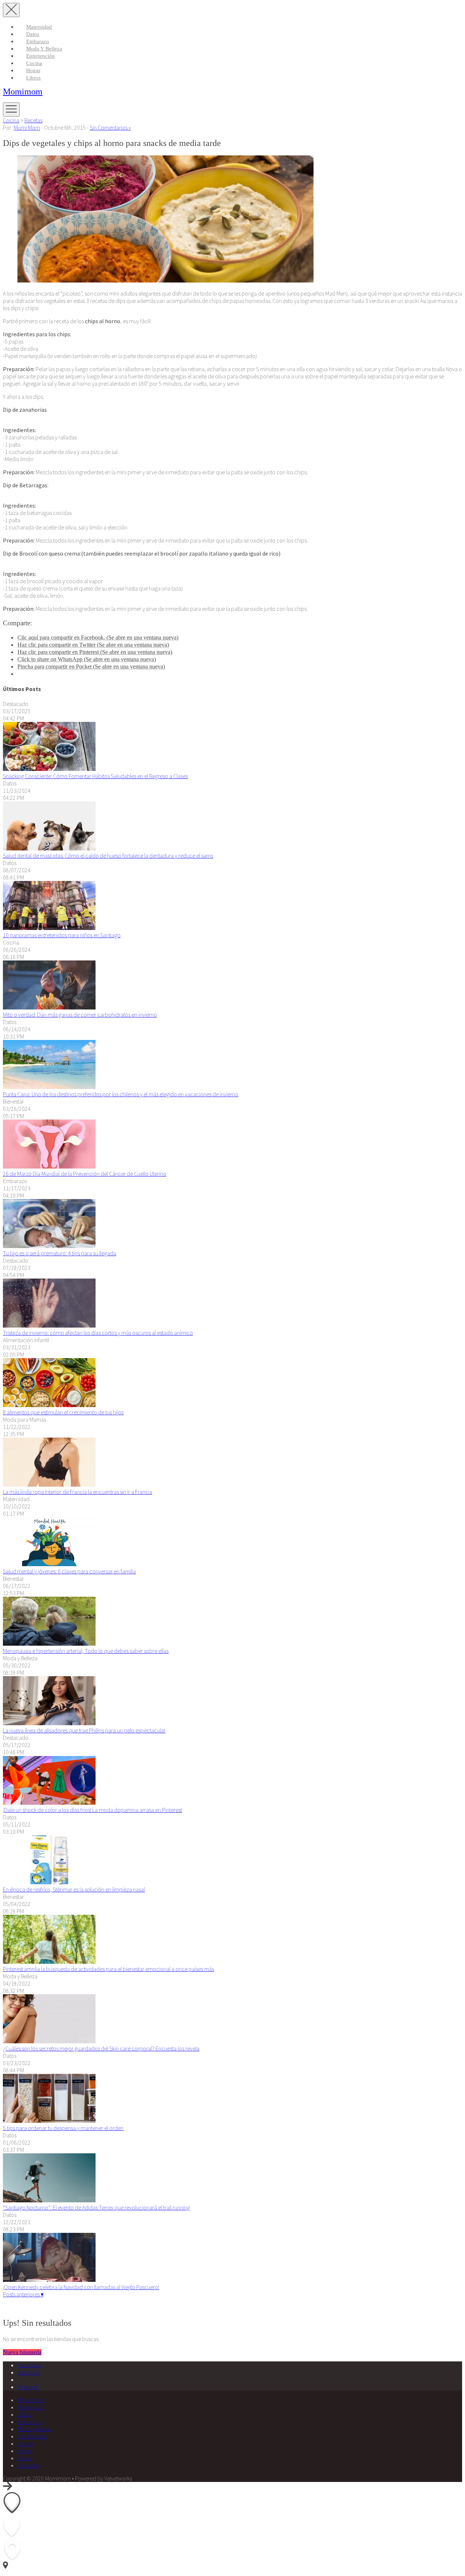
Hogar (33, 70)
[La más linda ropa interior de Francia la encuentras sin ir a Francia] (49, 1484)
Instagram (29, 2372)
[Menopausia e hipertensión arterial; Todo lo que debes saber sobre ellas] (49, 1643)
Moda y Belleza (44, 49)
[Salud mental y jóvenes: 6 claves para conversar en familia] (49, 1564)
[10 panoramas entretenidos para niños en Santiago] (49, 928)
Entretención (41, 56)
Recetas (33, 120)
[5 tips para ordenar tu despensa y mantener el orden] (49, 2121)
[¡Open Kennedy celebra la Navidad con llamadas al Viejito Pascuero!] (49, 2280)
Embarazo (38, 41)
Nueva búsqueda (22, 2352)
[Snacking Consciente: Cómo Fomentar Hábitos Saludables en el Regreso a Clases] (49, 769)
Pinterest (27, 2387)
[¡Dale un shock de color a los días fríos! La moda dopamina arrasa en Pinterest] (49, 1803)
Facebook (29, 2365)
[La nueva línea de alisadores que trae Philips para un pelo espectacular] (49, 1723)
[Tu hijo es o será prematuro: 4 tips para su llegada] (49, 1246)
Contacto (28, 2465)
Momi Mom (27, 127)
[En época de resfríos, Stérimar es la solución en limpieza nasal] (49, 1882)
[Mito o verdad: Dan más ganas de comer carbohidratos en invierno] (49, 1007)
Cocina (34, 63)
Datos (33, 34)
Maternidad (39, 27)
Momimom (23, 92)
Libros (33, 78)
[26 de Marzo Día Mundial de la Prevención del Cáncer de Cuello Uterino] (49, 1166)
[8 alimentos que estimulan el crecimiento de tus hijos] (49, 1405)
